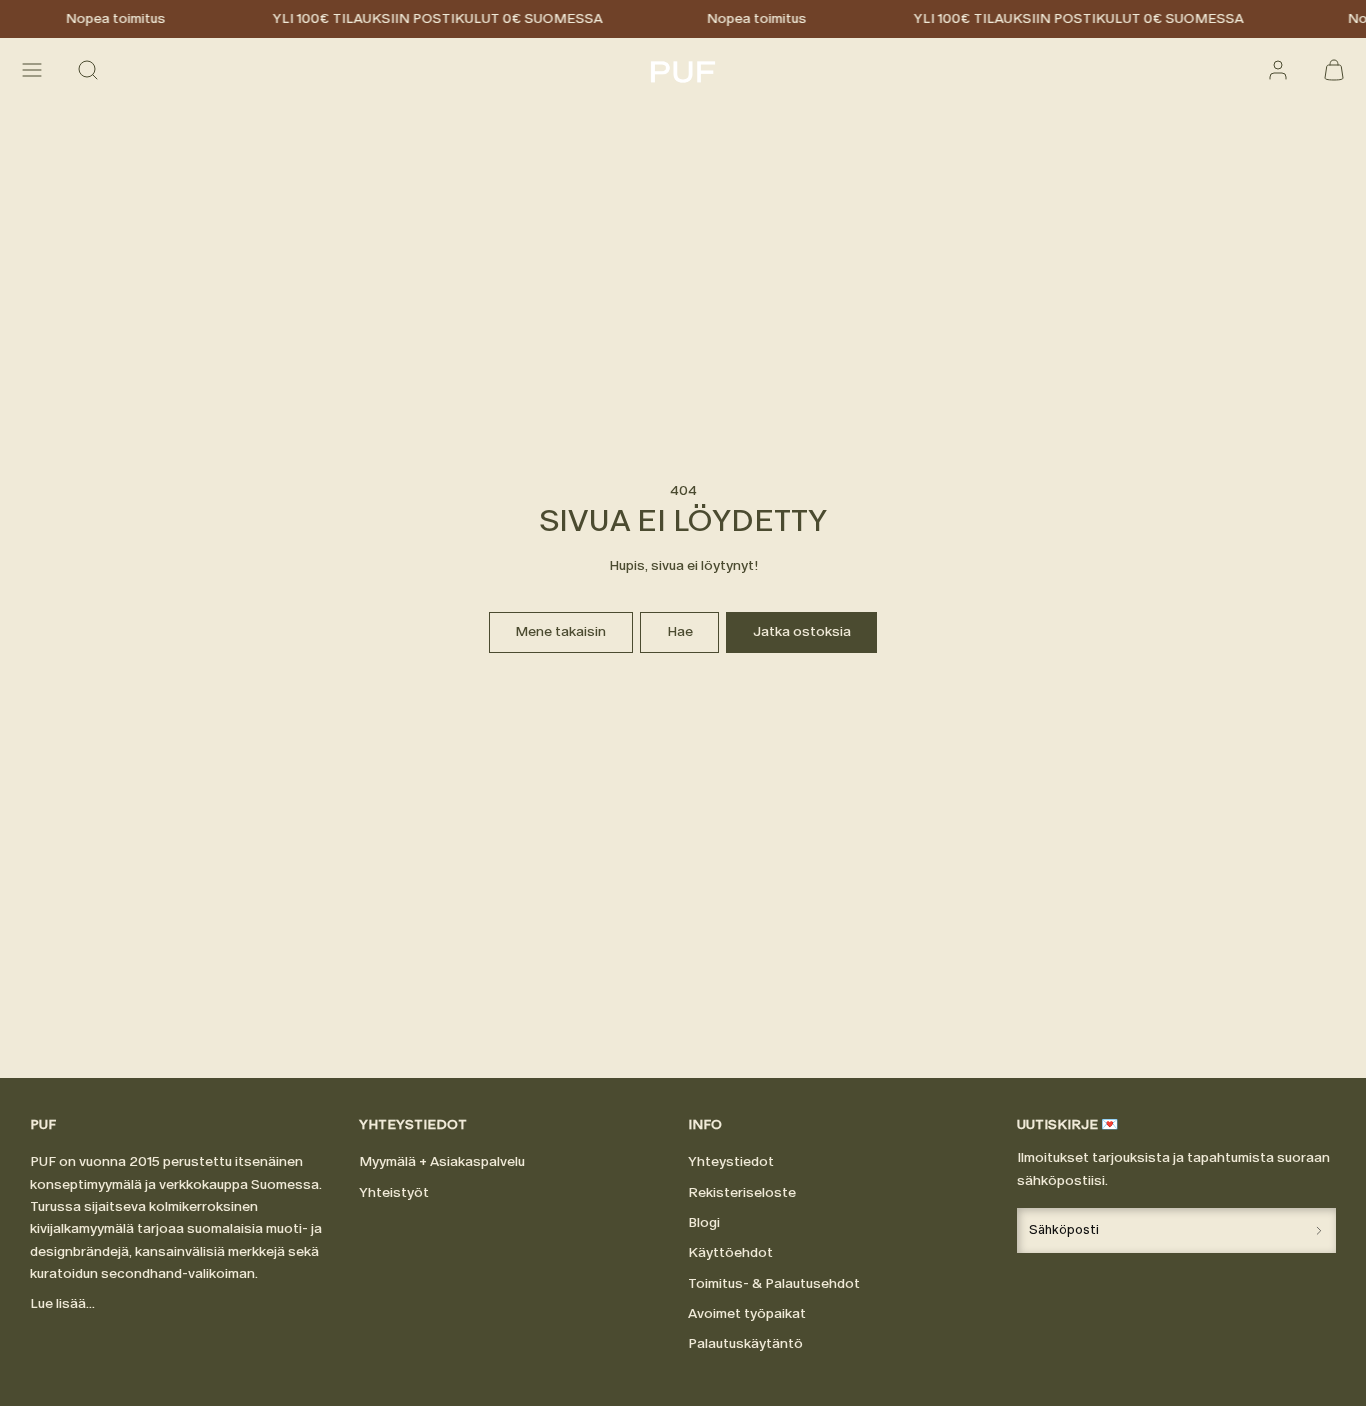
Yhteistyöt (394, 1192)
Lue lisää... (62, 1303)
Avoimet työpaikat (747, 1313)
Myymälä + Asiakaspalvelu (442, 1161)
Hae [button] (680, 631)
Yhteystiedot (731, 1161)
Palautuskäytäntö (745, 1343)
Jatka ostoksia (802, 631)
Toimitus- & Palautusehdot (774, 1283)
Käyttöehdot (730, 1252)
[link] (1278, 70)
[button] (32, 70)
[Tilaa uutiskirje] (1319, 1230)
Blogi (704, 1222)
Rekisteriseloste (742, 1192)
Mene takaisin (560, 631)
